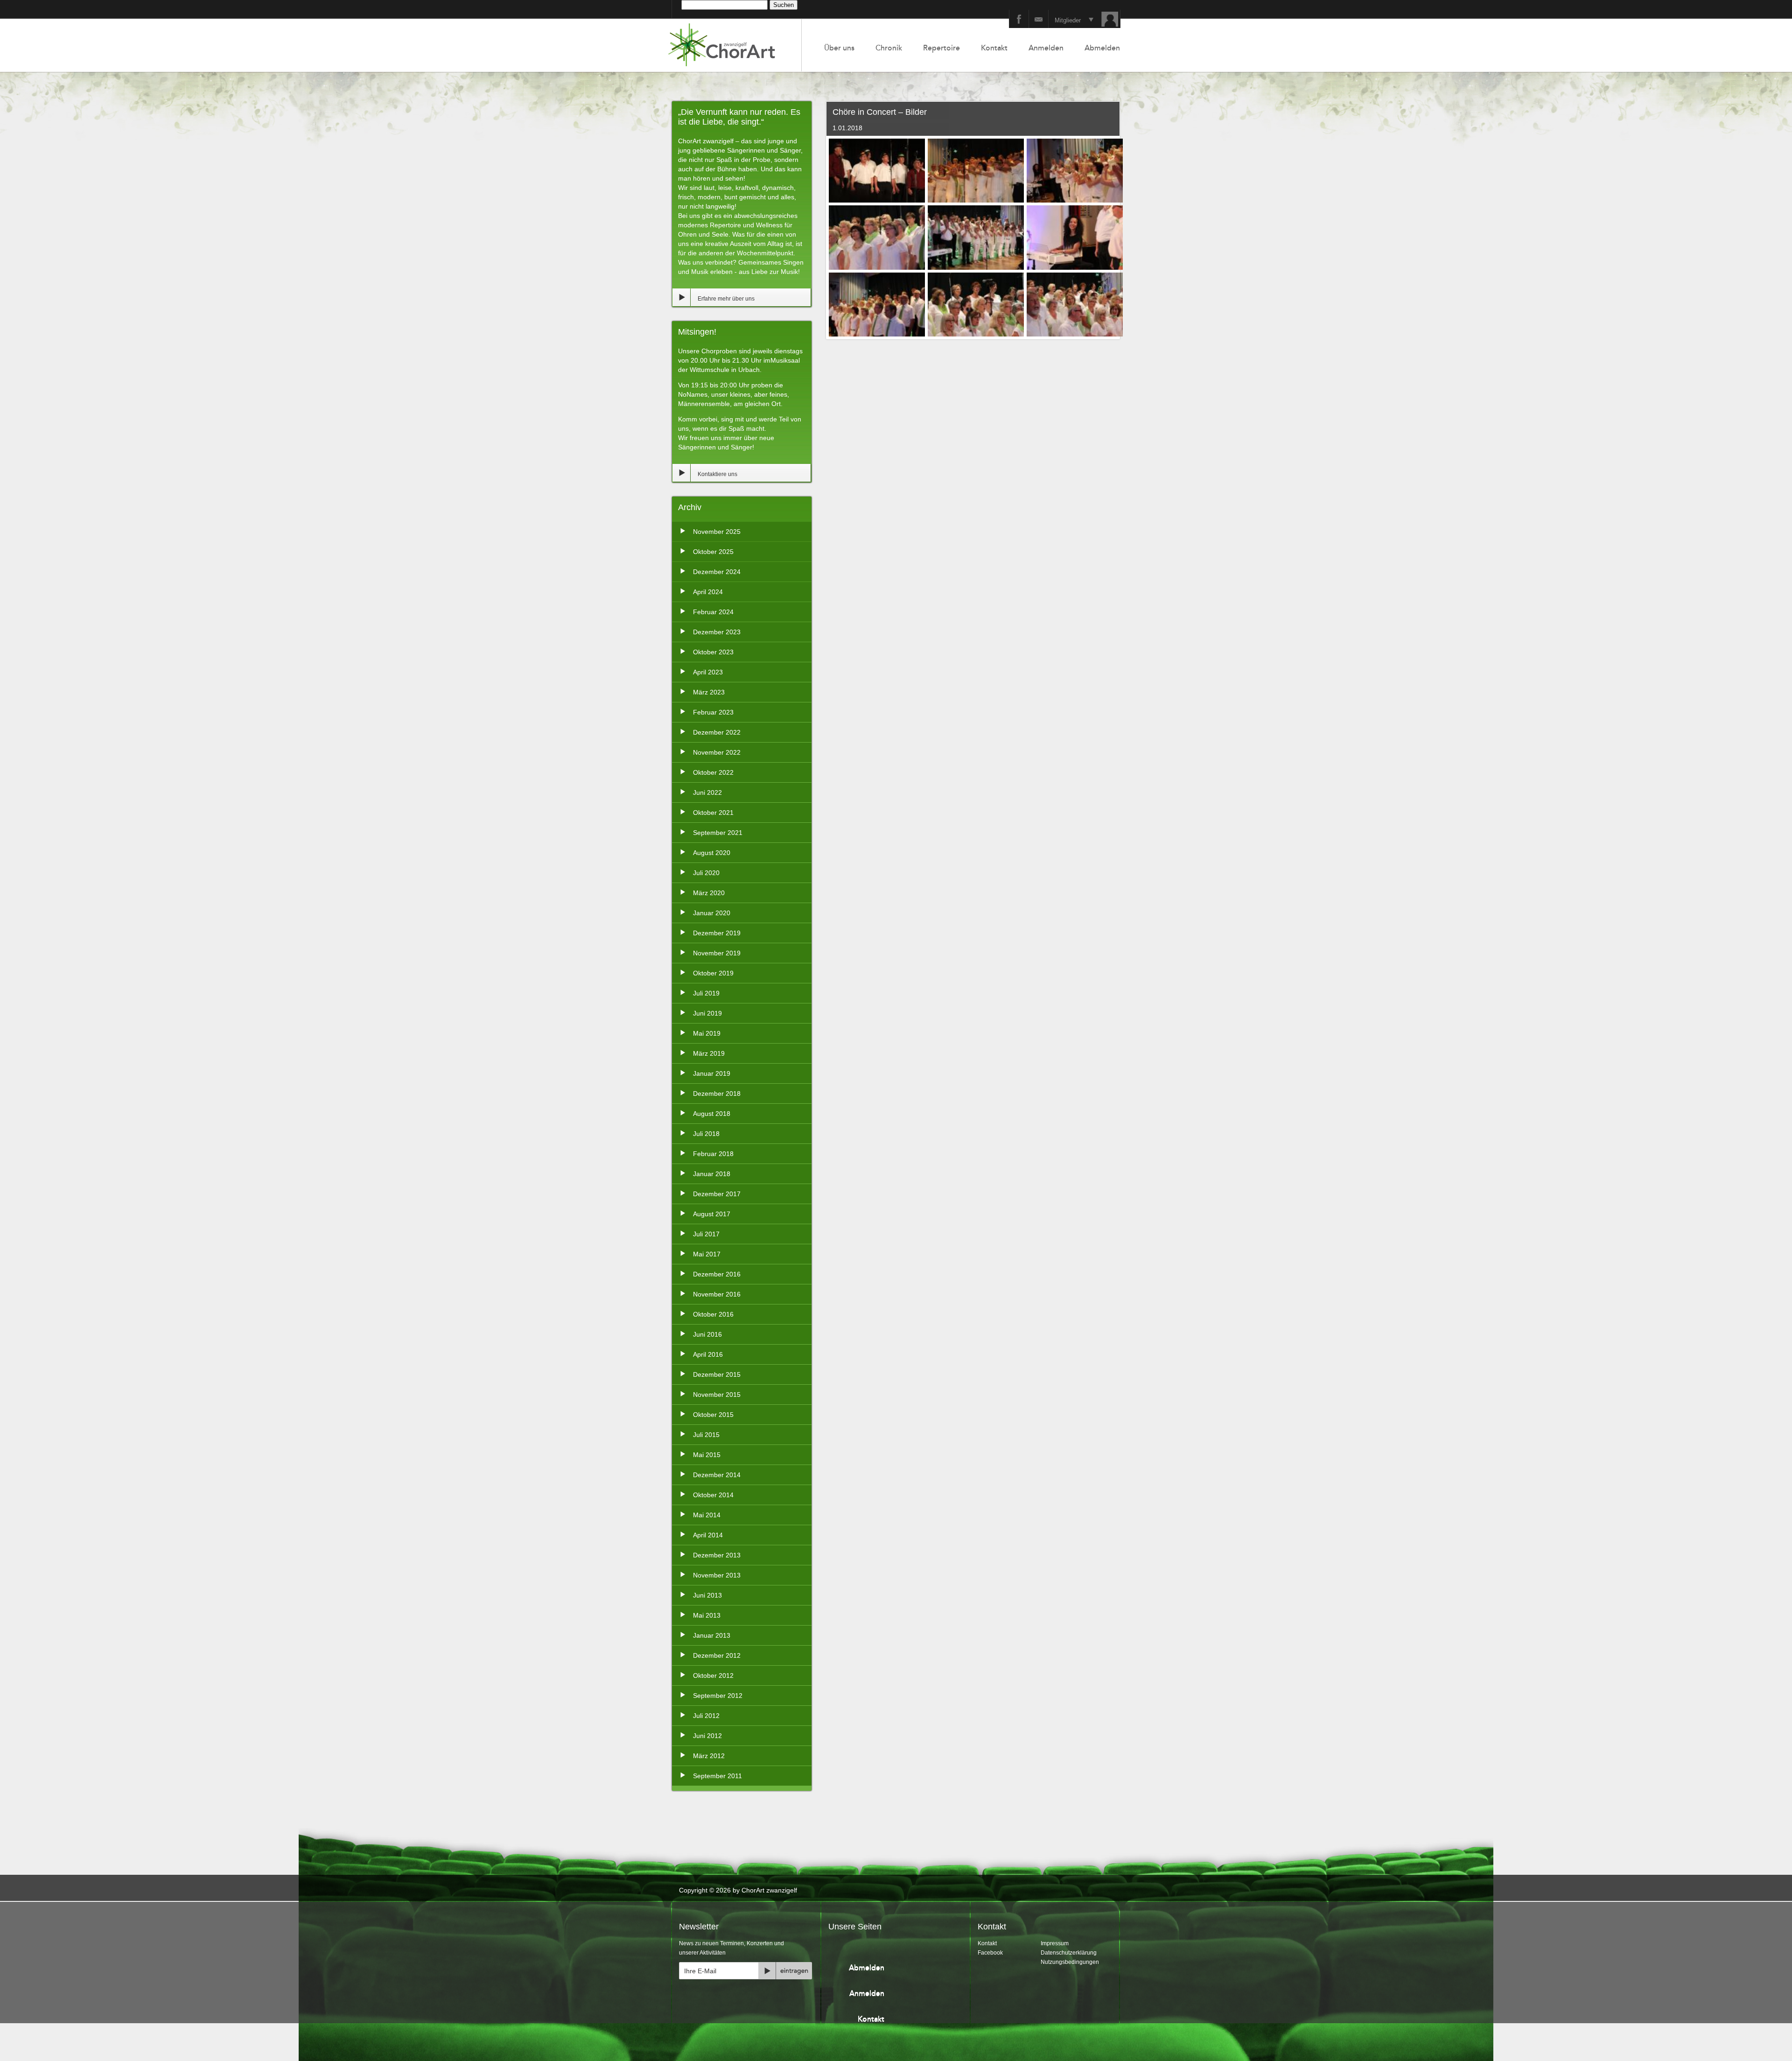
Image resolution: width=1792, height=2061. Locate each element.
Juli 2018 (706, 1134)
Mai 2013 (707, 1615)
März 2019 (709, 1053)
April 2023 (708, 672)
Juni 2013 (707, 1595)
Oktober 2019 (713, 973)
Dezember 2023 (717, 632)
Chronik (889, 48)
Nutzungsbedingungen (1070, 1962)
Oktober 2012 (713, 1675)
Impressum (1055, 1943)
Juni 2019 (707, 1013)
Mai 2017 (707, 1254)
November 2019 (717, 953)
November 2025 (717, 532)
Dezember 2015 (717, 1374)
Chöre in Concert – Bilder (880, 112)
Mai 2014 (707, 1515)
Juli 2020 (706, 873)
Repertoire (941, 48)
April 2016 (708, 1354)
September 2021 (718, 833)
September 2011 (717, 1776)
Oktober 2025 (713, 552)
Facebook (990, 1953)
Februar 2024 (713, 612)
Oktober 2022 (713, 772)
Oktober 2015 (713, 1415)
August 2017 (712, 1214)
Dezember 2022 (717, 732)
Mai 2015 (707, 1455)
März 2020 (709, 893)
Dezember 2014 (717, 1475)
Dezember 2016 (717, 1274)
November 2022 (717, 752)
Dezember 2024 (717, 572)
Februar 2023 (713, 712)
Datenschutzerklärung (1069, 1953)
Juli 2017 (706, 1234)
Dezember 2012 (717, 1655)
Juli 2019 (706, 993)
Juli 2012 (706, 1716)
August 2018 (712, 1114)
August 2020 (712, 853)
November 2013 (717, 1575)
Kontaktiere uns (717, 474)
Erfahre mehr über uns (726, 299)
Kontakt (994, 48)
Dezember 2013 (717, 1555)
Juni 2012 (707, 1736)
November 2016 (717, 1294)
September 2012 (718, 1696)
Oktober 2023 (713, 652)
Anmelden (1046, 48)
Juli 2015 (706, 1435)
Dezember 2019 (717, 933)
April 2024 (708, 592)
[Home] (732, 45)
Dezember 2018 (717, 1094)
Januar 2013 (712, 1635)
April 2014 (708, 1535)
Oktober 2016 (713, 1314)
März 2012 (709, 1756)
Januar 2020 (712, 913)
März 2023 (709, 692)
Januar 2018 (712, 1174)
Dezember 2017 (717, 1194)
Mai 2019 (707, 1033)
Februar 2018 (713, 1154)
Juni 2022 (707, 792)
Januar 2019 (712, 1073)
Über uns (839, 48)
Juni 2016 (707, 1334)
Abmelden (1102, 48)
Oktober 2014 (713, 1495)
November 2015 (717, 1395)
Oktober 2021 (713, 813)
